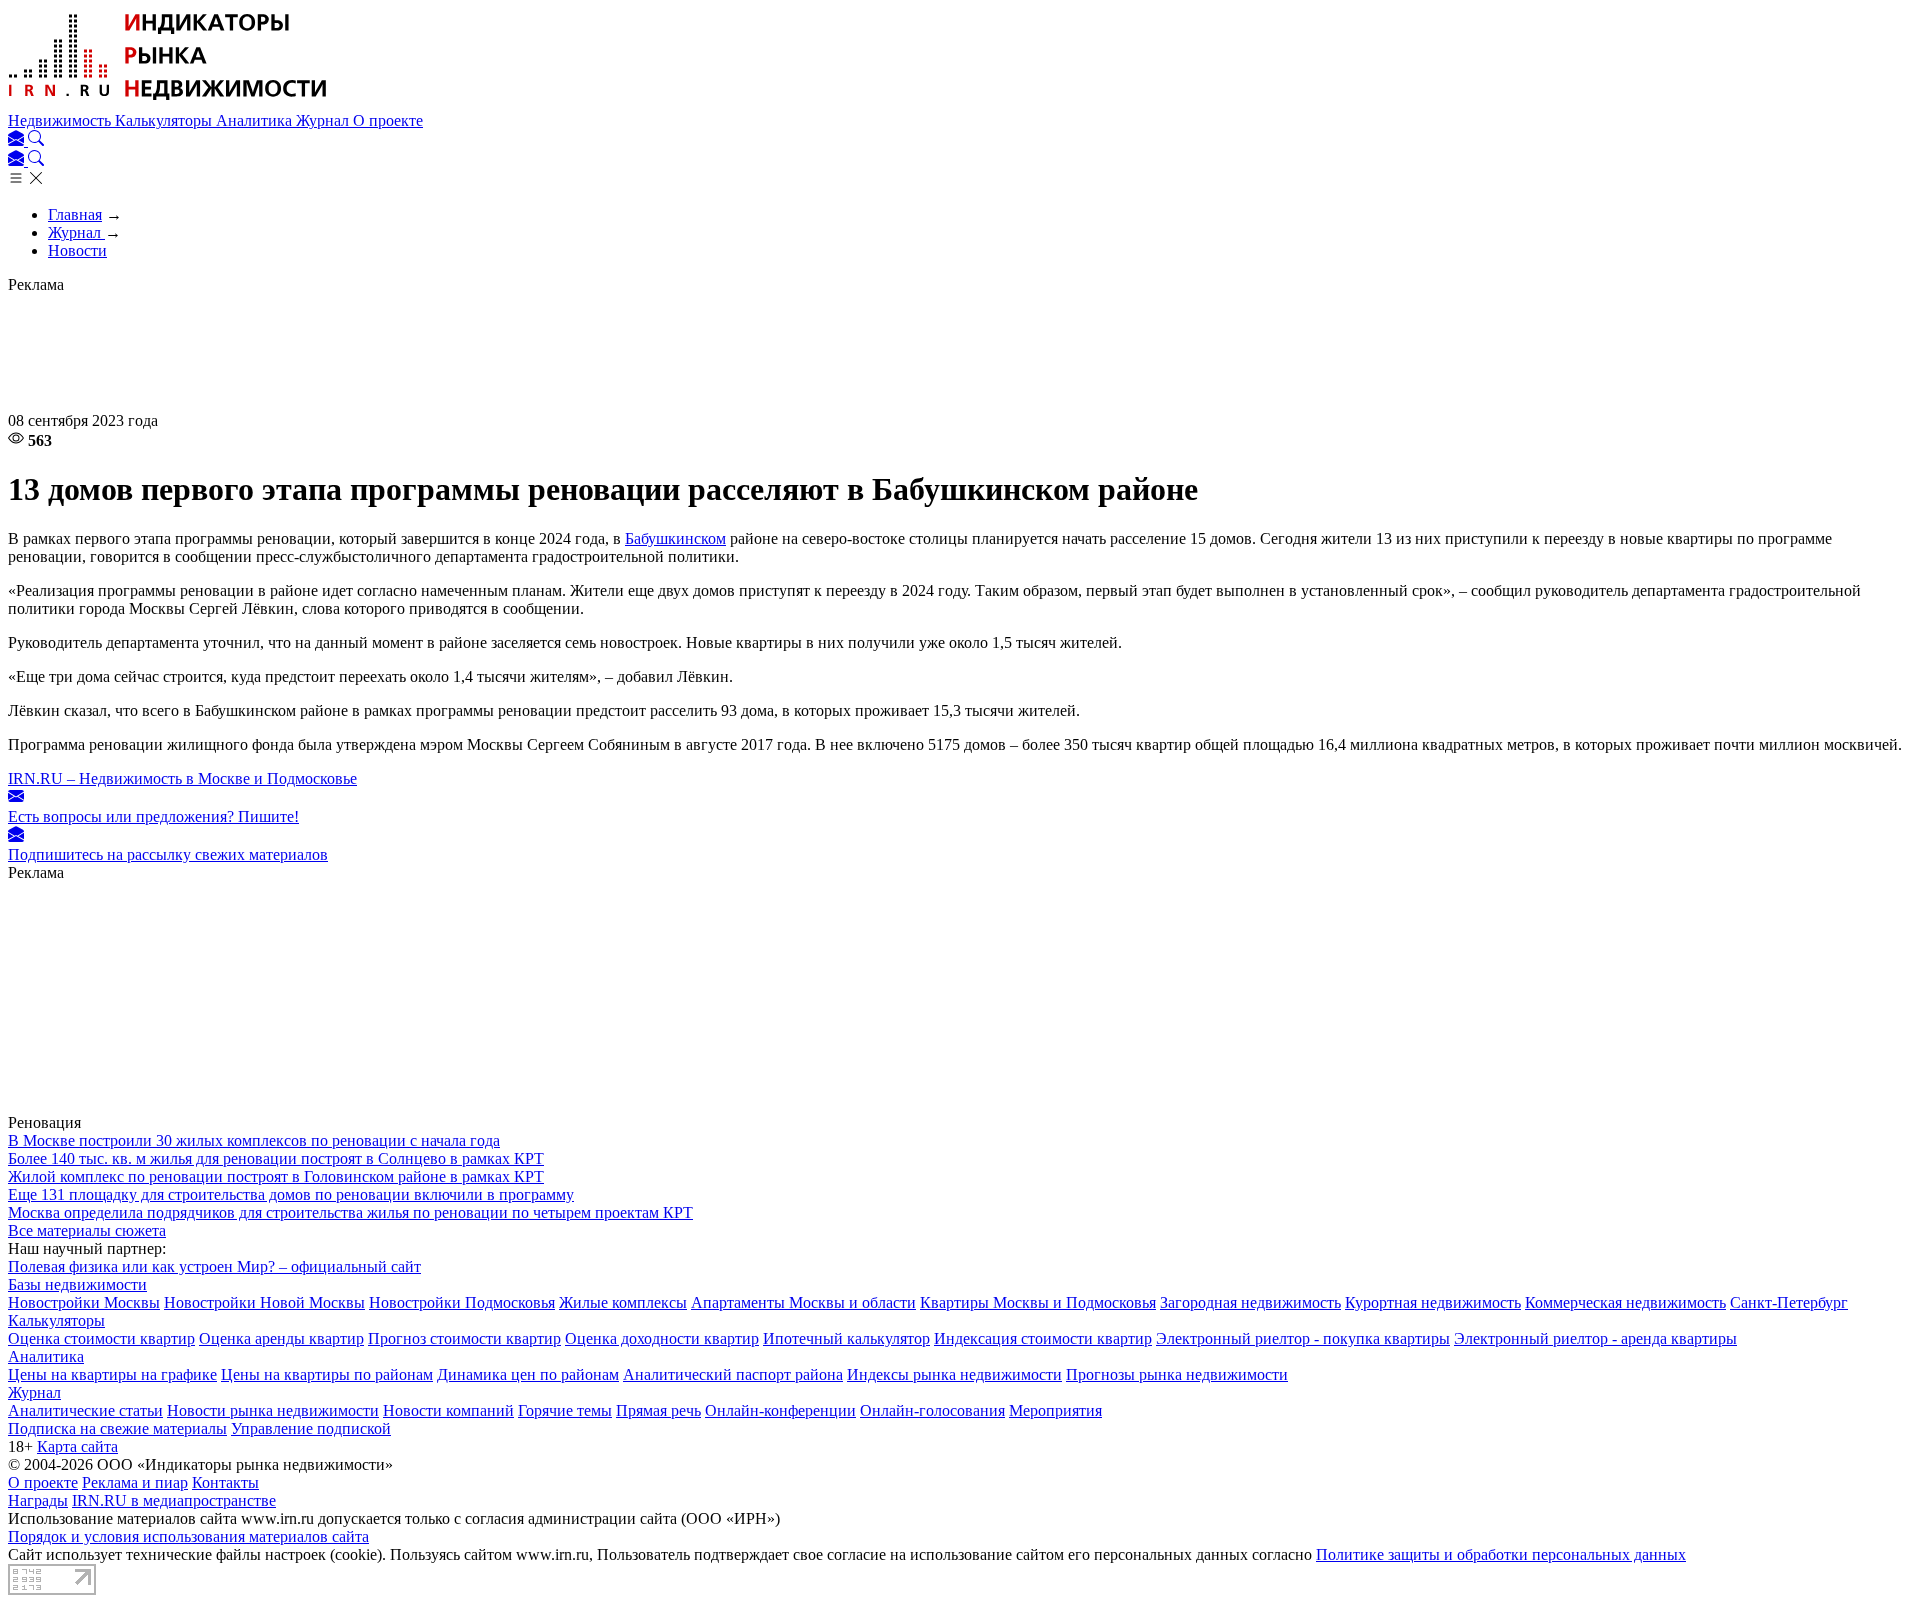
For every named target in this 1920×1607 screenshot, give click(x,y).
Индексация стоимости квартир (1043, 1338)
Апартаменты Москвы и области (803, 1302)
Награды (38, 1500)
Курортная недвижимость (1433, 1302)
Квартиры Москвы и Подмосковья (1038, 1302)
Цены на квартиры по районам (327, 1374)
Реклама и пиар (135, 1482)
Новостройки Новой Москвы (264, 1302)
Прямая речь (658, 1410)
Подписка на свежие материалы (117, 1428)
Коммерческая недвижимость (1625, 1302)
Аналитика (256, 120)
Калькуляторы (165, 120)
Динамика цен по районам (528, 1374)
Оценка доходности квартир (662, 1338)
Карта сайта (77, 1446)
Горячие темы (565, 1410)
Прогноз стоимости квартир (464, 1338)
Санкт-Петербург (1789, 1302)
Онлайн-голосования (932, 1410)
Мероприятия (1055, 1410)
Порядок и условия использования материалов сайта (188, 1536)
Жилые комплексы (623, 1302)
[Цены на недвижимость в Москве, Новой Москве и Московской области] (168, 102)
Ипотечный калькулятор (846, 1338)
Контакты (225, 1482)
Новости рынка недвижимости (273, 1410)
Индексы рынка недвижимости (954, 1374)
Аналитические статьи (85, 1410)
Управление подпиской (311, 1428)
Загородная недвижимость (1250, 1302)
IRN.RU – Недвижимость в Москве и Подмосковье (182, 778)
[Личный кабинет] (18, 140)
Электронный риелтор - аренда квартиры (1595, 1338)
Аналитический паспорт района (733, 1374)
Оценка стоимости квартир (101, 1338)
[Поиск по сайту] (36, 140)
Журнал (324, 120)
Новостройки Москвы (84, 1302)
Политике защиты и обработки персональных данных (1501, 1554)
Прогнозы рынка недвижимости (1177, 1374)
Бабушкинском (675, 538)
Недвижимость (61, 120)
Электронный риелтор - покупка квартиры (1303, 1338)
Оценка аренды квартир (281, 1338)
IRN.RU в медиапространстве (174, 1500)
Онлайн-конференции (780, 1410)
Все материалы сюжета (87, 1230)
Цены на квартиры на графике (112, 1374)
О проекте (388, 120)
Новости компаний (448, 1410)
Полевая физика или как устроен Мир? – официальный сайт (214, 1266)
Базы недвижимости (77, 1284)
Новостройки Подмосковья (462, 1302)
